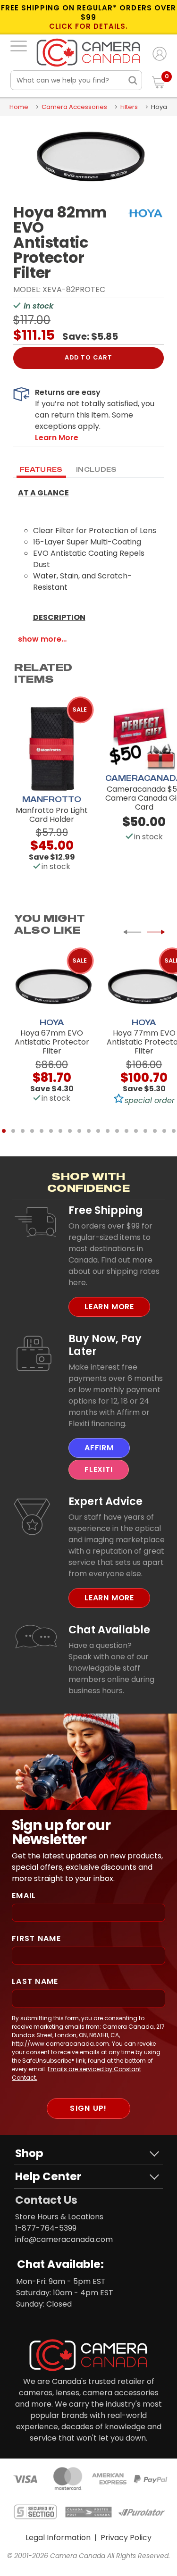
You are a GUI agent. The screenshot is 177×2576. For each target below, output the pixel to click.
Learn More (109, 1307)
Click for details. (89, 26)
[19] (174, 1131)
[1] (4, 1131)
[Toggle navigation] (19, 46)
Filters (129, 107)
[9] (79, 1131)
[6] (51, 1131)
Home (19, 107)
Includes (97, 469)
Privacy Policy (126, 2538)
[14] (126, 1131)
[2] (13, 1131)
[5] (42, 1131)
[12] (108, 1131)
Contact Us (46, 2200)
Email (24, 1895)
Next (156, 932)
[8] (70, 1131)
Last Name (35, 1981)
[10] (89, 1131)
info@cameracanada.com (64, 2239)
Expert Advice (105, 1501)
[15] (136, 1131)
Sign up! (88, 2108)
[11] (98, 1131)
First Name (36, 1938)
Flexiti (99, 1469)
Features (41, 469)
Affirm (99, 1448)
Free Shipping (106, 1210)
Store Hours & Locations (59, 2217)
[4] (32, 1131)
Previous (132, 932)
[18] (164, 1131)
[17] (155, 1131)
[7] (60, 1131)
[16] (145, 1131)
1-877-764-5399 (46, 2228)
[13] (117, 1131)
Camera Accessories (74, 107)
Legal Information (58, 2538)
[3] (23, 1131)
